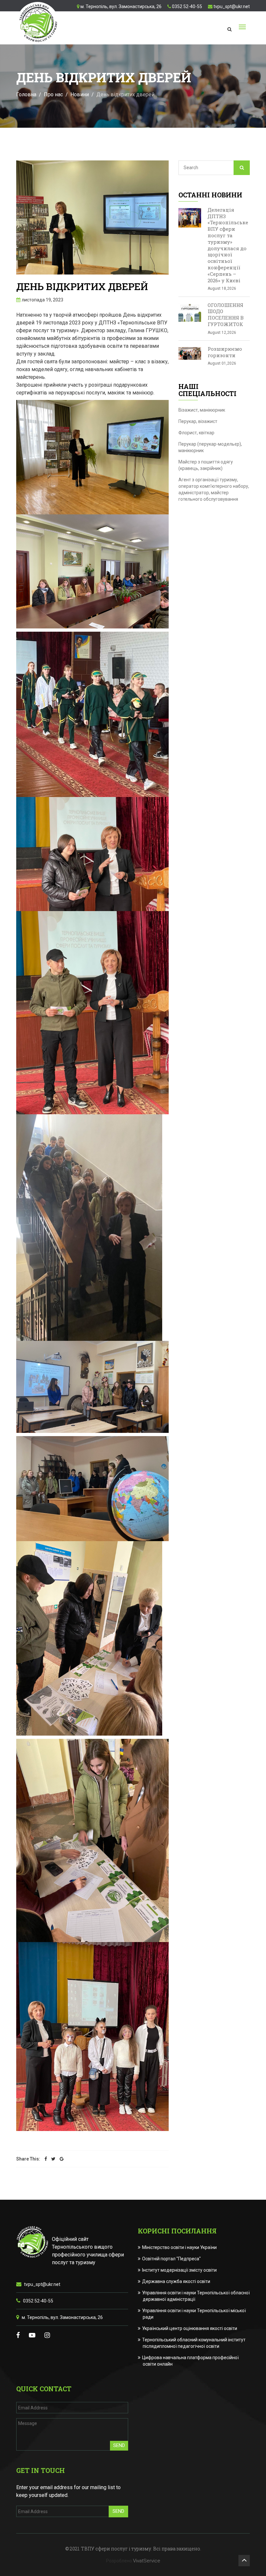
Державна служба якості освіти (176, 2281)
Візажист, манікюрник (202, 410)
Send (119, 2445)
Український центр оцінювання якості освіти (190, 2328)
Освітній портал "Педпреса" (172, 2259)
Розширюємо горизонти (225, 352)
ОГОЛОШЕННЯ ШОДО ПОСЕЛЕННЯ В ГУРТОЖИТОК (226, 315)
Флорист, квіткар (196, 433)
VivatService (147, 2561)
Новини (80, 94)
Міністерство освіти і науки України (180, 2247)
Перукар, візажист (198, 421)
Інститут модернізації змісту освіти (180, 2270)
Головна (26, 94)
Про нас (53, 94)
